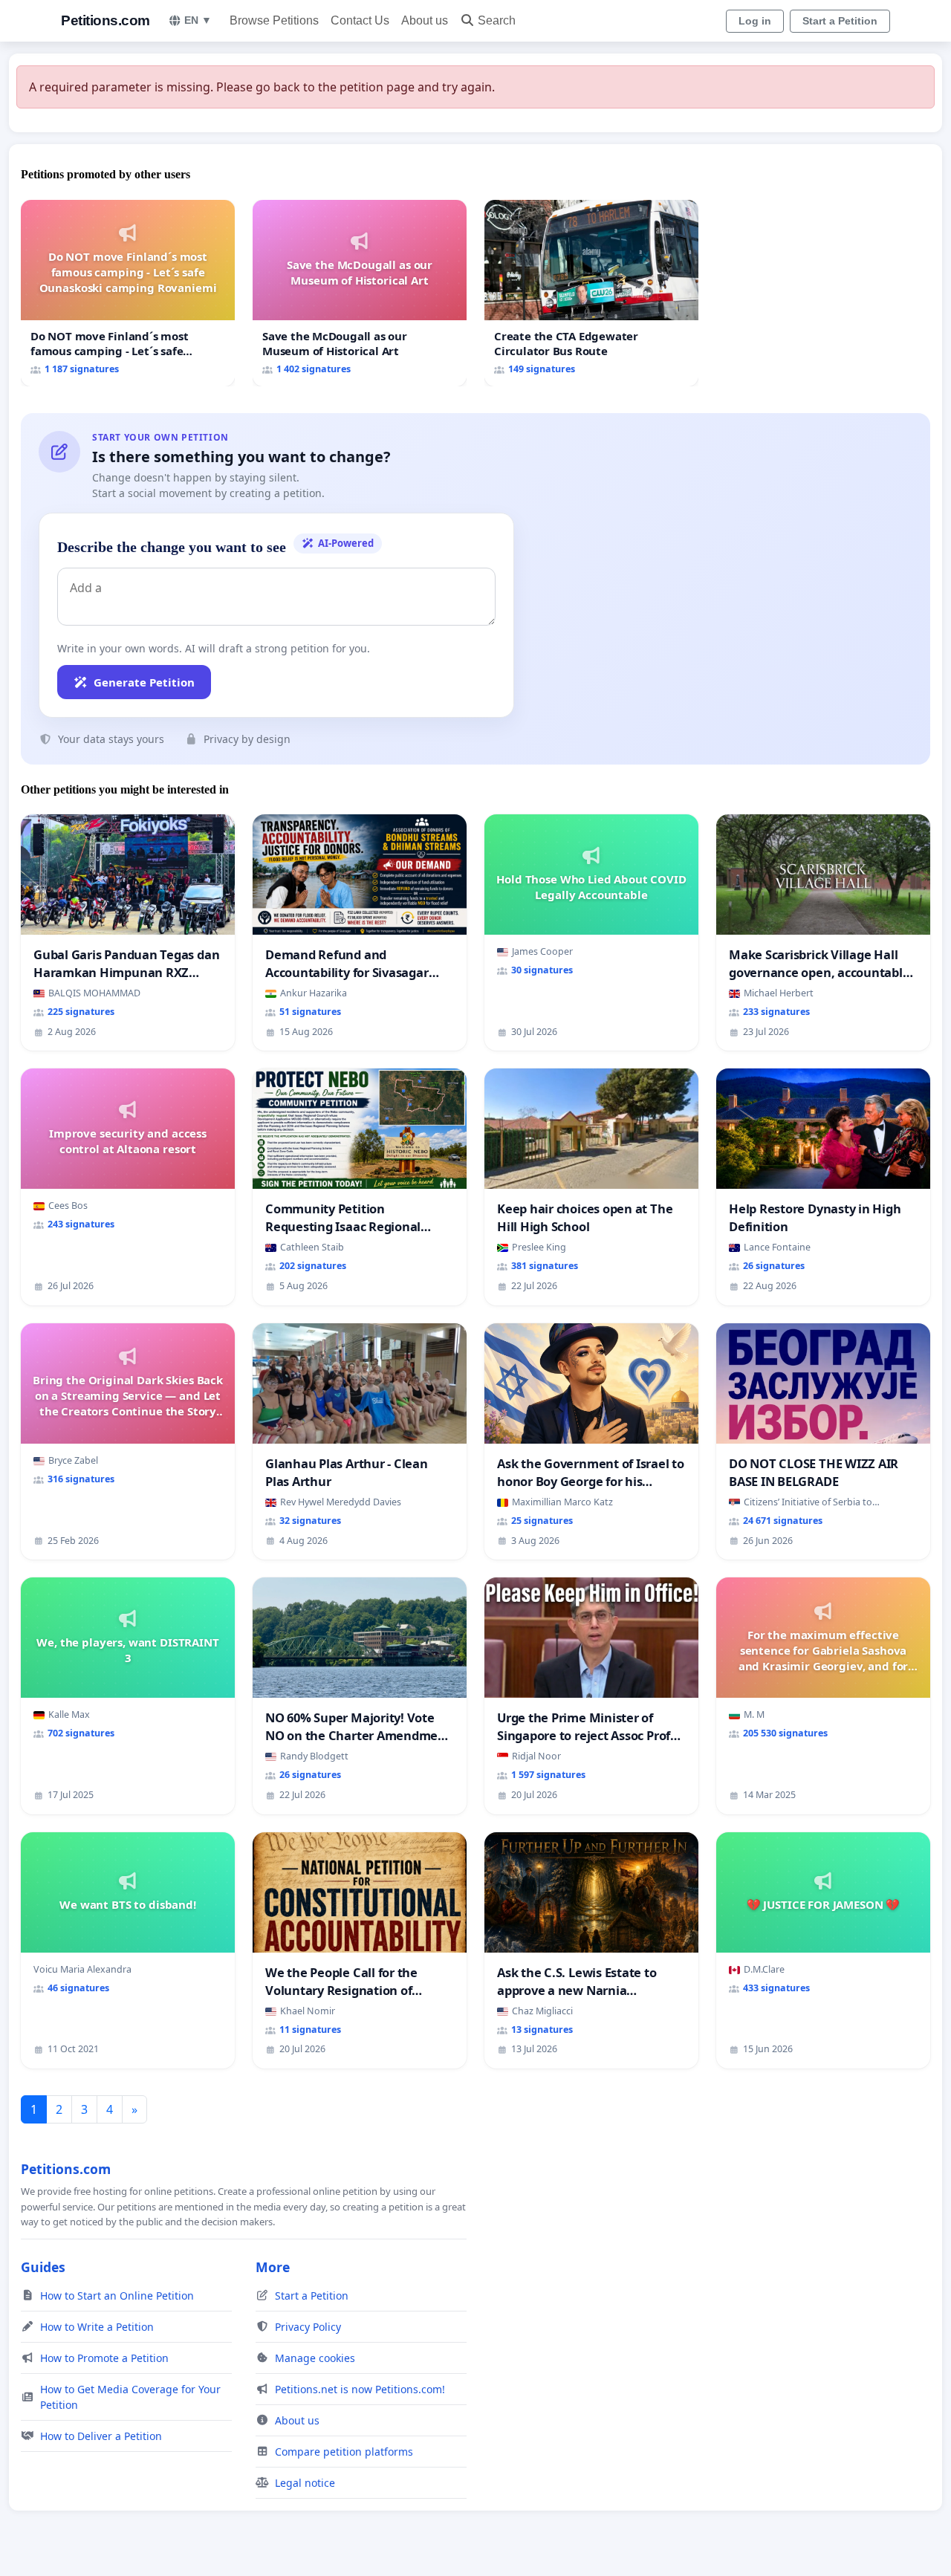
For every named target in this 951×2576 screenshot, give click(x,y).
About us (425, 20)
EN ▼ (198, 20)
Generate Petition (144, 682)
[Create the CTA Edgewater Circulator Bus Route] (591, 293)
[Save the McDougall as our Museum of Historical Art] (360, 293)
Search (497, 20)
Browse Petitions (274, 20)
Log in (755, 21)
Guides (43, 2267)
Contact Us (360, 20)
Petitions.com (106, 20)
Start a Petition (840, 21)
